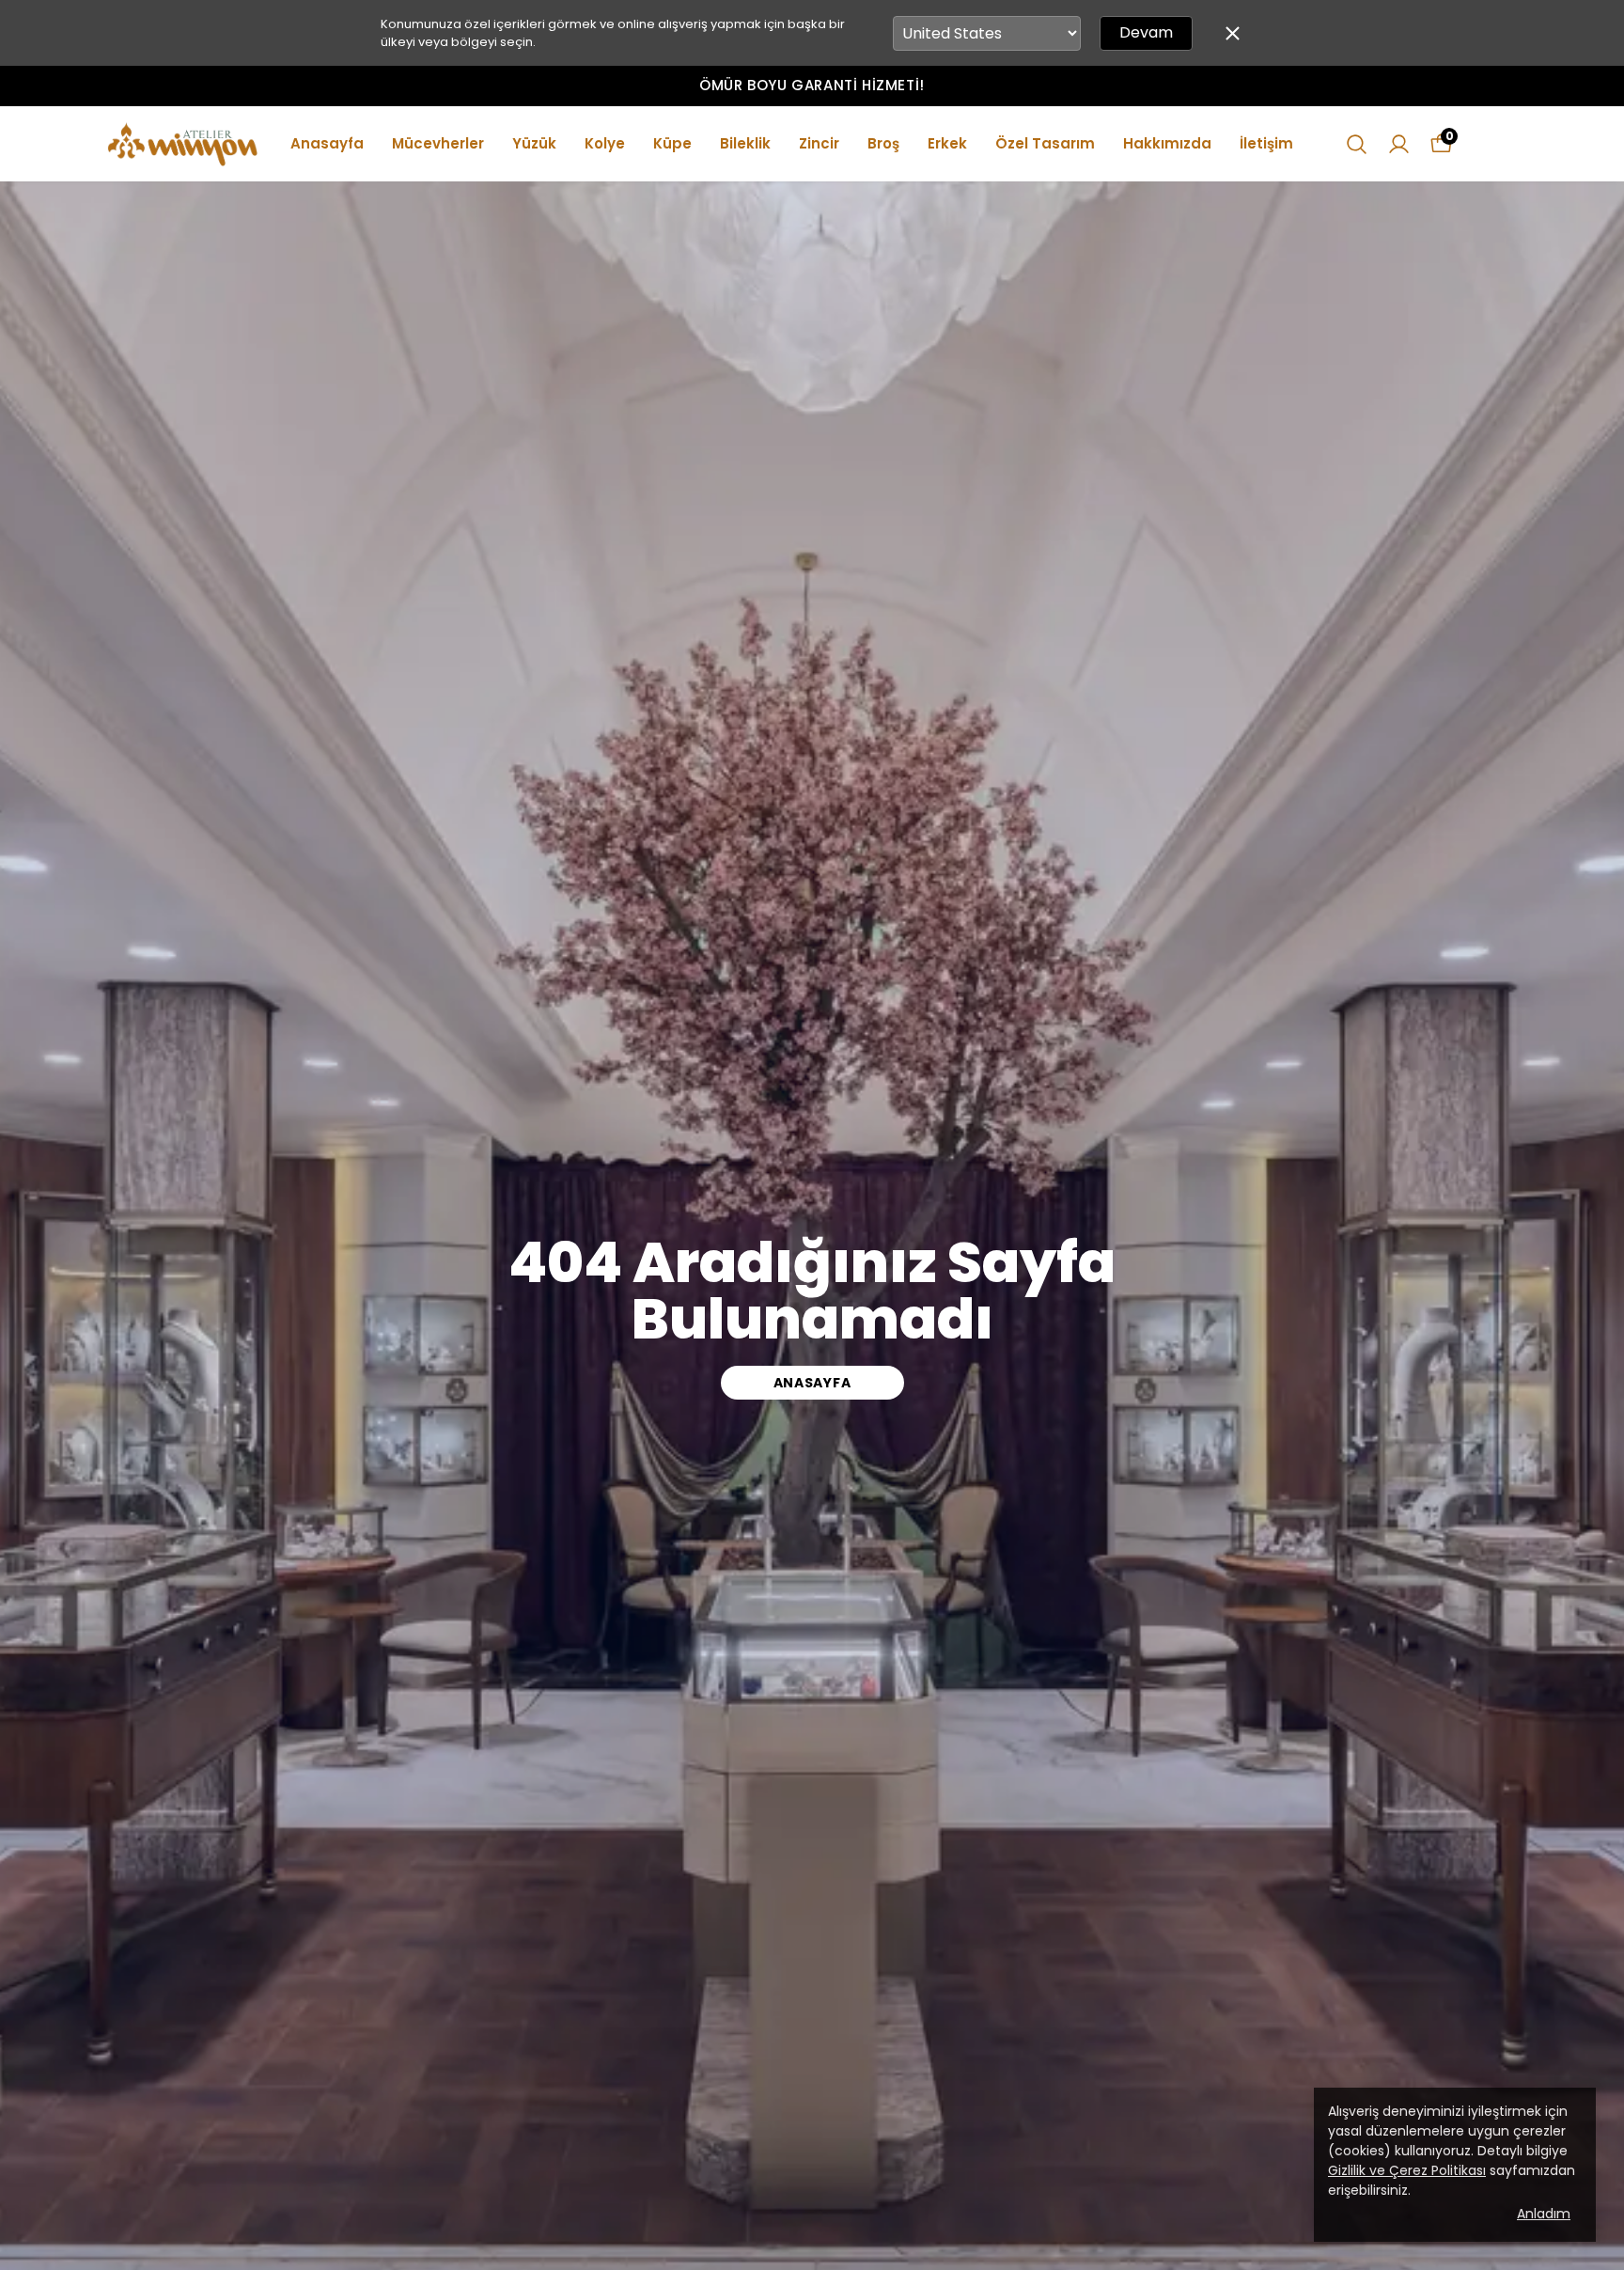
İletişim (1266, 143)
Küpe (672, 143)
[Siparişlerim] (1399, 144)
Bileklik (745, 143)
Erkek (947, 143)
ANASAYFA (812, 1383)
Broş (883, 143)
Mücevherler (438, 143)
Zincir (819, 143)
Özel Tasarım (1045, 143)
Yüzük (534, 143)
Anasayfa (327, 143)
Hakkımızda (1167, 143)
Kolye (605, 143)
